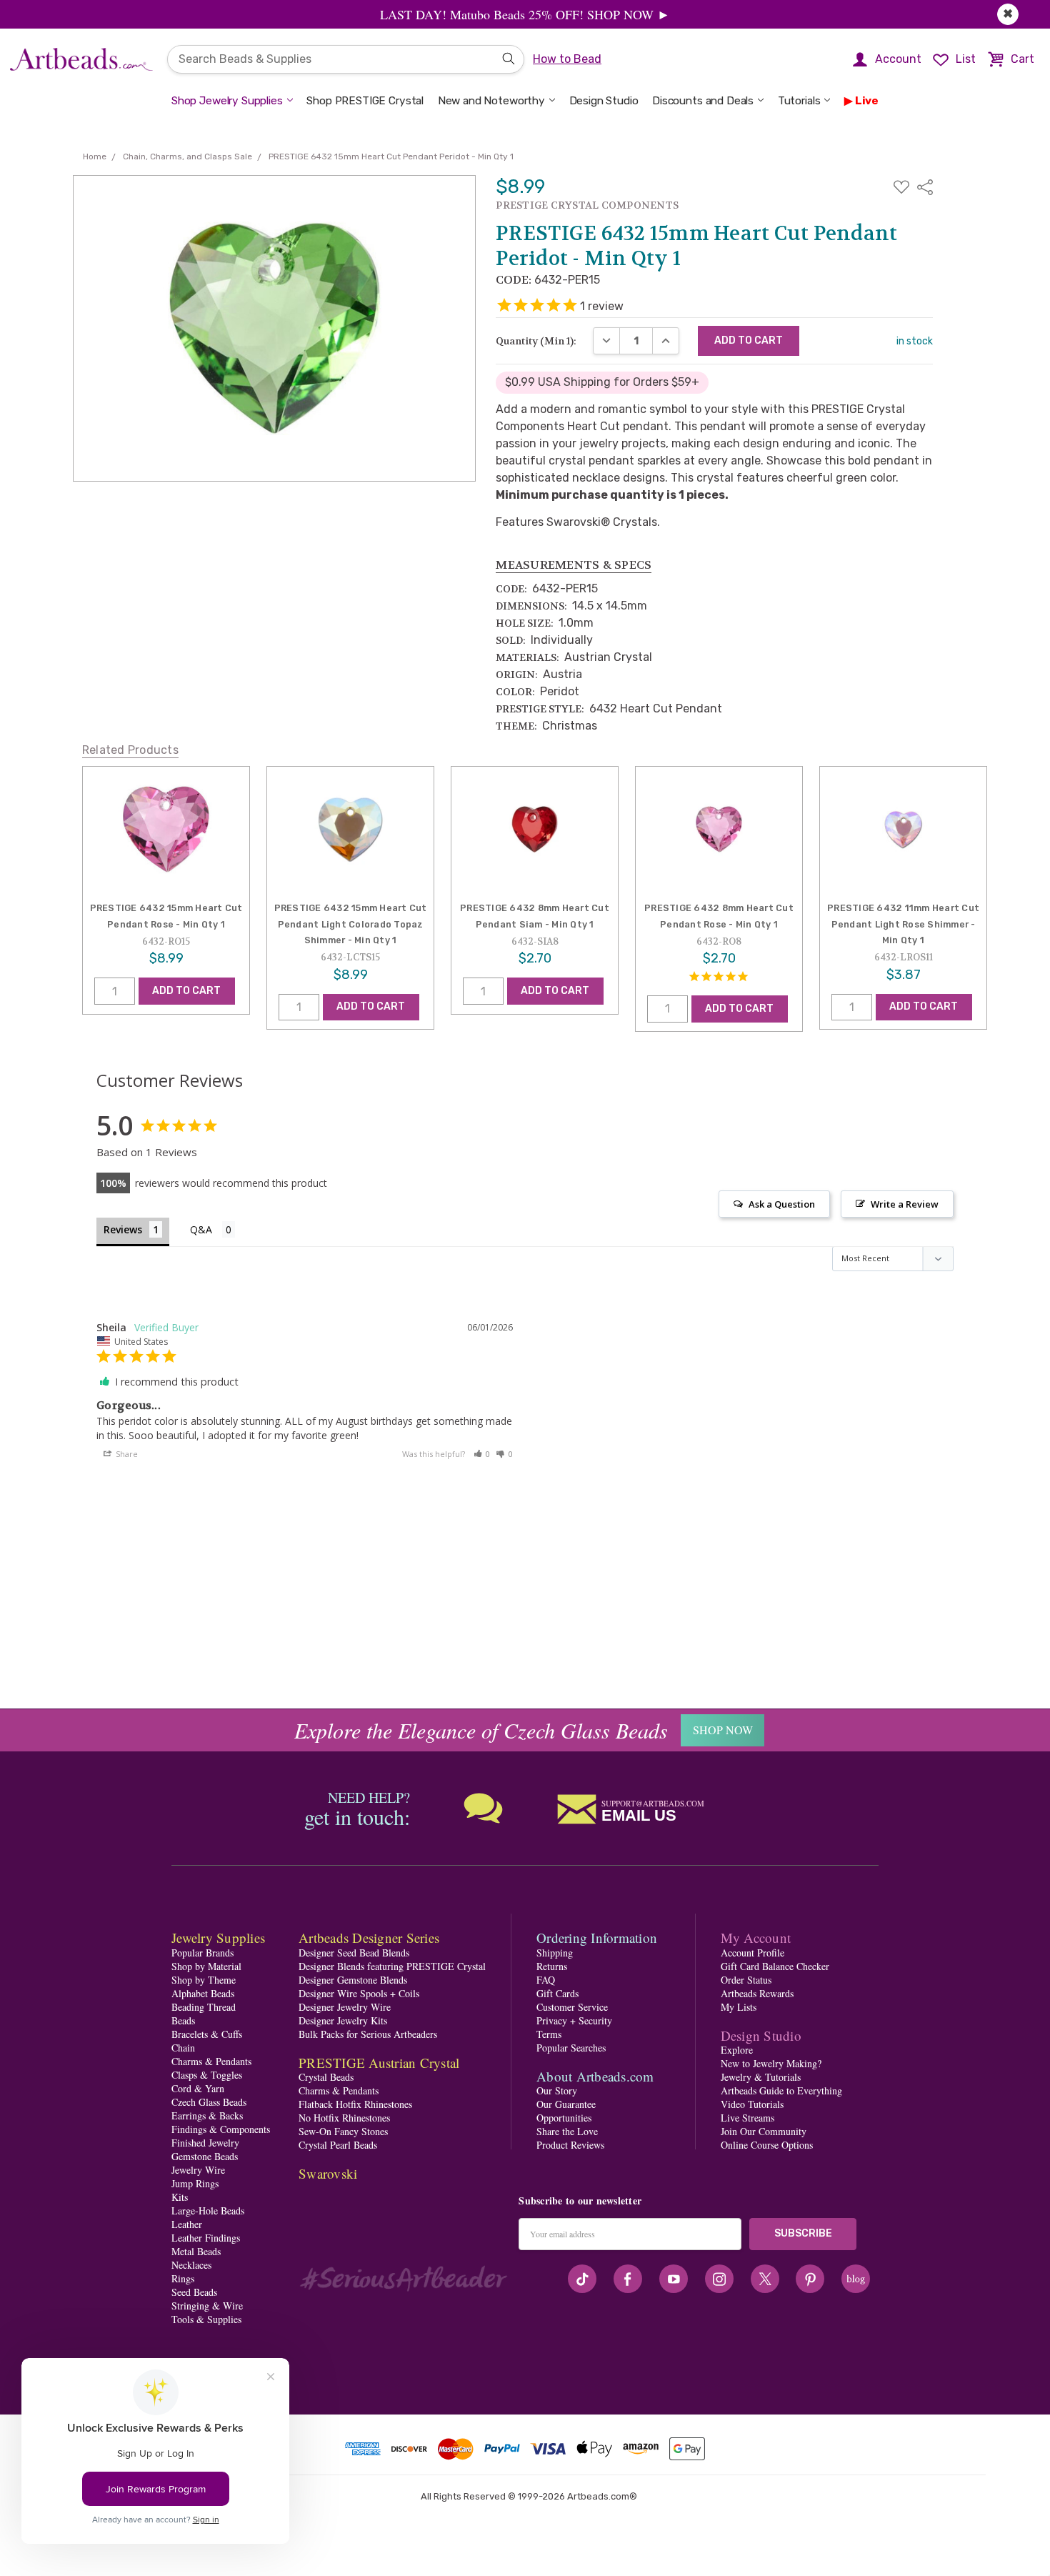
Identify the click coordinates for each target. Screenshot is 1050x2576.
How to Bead (567, 59)
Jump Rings (195, 2183)
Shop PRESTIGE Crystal (365, 101)
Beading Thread (204, 2007)
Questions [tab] (212, 1231)
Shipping (555, 1953)
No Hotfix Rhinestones (344, 2118)
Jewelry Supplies (218, 1938)
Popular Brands (202, 1953)
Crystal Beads (326, 2077)
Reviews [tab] (123, 1229)
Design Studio (604, 101)
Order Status (746, 1980)
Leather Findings (206, 2238)
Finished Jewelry (205, 2143)
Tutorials (799, 101)
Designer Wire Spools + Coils (359, 1993)
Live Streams (747, 2118)
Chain (183, 2048)
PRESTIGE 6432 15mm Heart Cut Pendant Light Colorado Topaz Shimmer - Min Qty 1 (351, 924)
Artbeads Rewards (757, 1993)
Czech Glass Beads (209, 2102)
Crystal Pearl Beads (338, 2145)
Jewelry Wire (198, 2170)
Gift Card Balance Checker (775, 1966)
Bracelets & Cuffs (207, 2034)
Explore (737, 2050)
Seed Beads (194, 2292)
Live (867, 101)
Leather (187, 2224)
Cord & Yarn (198, 2088)
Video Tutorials (752, 2104)
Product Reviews (570, 2145)
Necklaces (191, 2265)
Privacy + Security (574, 2020)
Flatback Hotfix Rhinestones (355, 2104)
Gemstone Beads (205, 2156)
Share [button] (126, 1454)
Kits (180, 2197)
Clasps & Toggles (207, 2075)
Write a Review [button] (905, 1204)
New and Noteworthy (491, 101)
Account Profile (752, 1953)
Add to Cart (186, 991)
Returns (552, 1966)
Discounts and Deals (703, 101)
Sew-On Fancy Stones (343, 2131)
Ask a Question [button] (782, 1204)
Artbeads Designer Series (369, 1938)
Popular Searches (571, 2048)
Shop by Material (206, 1966)
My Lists (739, 2007)
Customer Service (572, 2007)
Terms (549, 2034)
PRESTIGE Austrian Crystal (379, 2063)
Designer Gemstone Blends (353, 1980)
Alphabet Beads (203, 1993)
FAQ (546, 1980)
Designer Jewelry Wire (345, 2007)
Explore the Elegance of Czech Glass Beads (481, 1730)
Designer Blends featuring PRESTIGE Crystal (392, 1966)
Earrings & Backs (207, 2115)
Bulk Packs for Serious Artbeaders (368, 2034)
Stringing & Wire (207, 2306)
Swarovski (328, 2173)
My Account (756, 1938)
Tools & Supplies (206, 2319)
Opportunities (564, 2118)
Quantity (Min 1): (536, 341)
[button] (482, 1454)
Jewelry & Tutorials (761, 2077)
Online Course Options (767, 2145)
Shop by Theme (204, 1980)
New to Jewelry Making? (771, 2063)
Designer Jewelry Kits (343, 2020)
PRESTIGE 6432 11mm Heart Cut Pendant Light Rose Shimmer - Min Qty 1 (903, 924)
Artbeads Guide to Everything (781, 2090)
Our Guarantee (566, 2104)
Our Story (557, 2090)
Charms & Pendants (211, 2061)
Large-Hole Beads (208, 2211)
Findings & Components (221, 2129)
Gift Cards (557, 1993)
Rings (183, 2278)
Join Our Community (764, 2131)
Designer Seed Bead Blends (354, 1953)
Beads (183, 2020)
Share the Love (567, 2131)
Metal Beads (196, 2251)
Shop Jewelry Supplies (227, 101)
